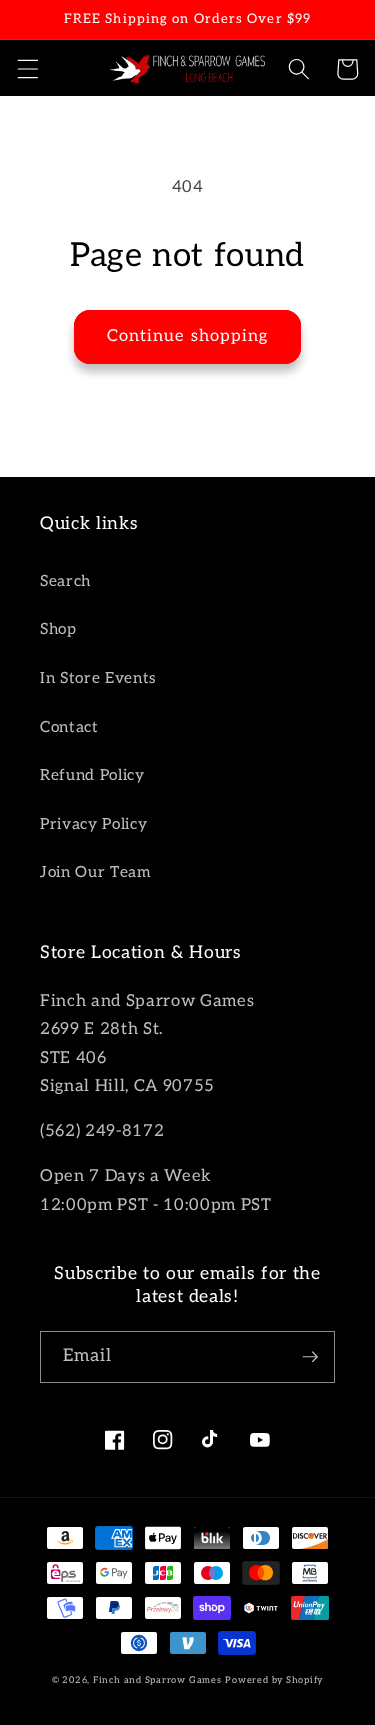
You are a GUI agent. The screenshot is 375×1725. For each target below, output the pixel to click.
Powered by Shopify (274, 1680)
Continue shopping (188, 336)
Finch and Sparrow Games (157, 1680)
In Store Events (98, 678)
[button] (27, 69)
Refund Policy (92, 775)
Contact (69, 727)
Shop (58, 629)
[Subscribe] (310, 1357)
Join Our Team (95, 872)
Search (65, 581)
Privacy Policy (93, 824)
